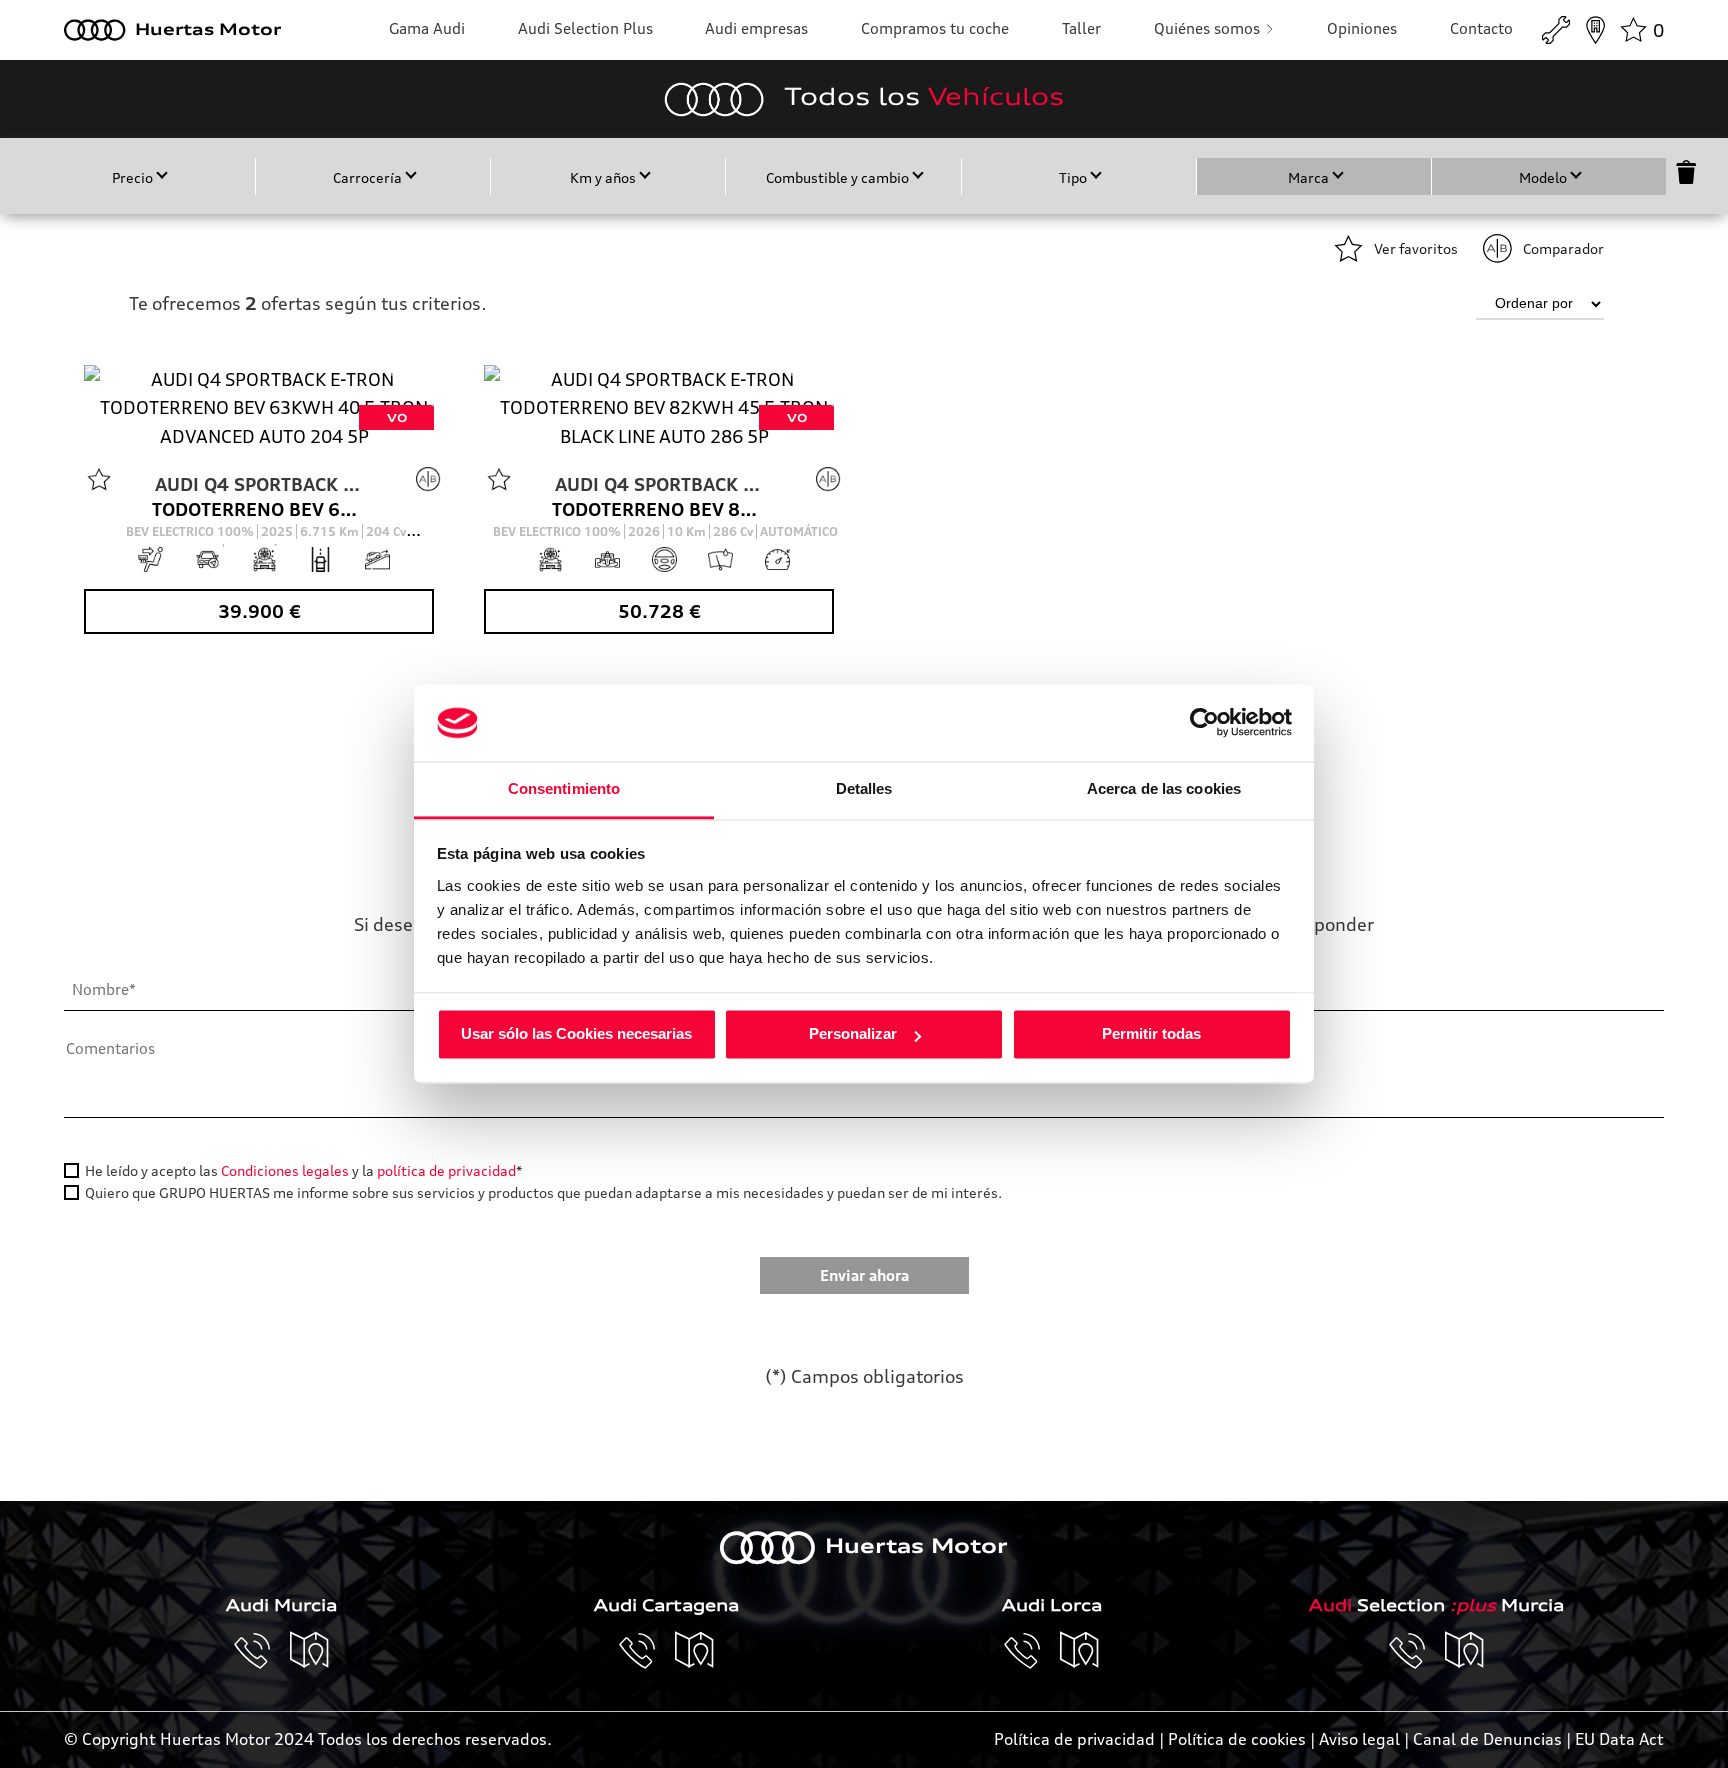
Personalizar (853, 1034)
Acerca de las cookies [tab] (1164, 788)
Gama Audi (427, 28)
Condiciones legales (285, 1170)
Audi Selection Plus (585, 28)
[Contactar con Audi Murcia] (262, 1651)
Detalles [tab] (864, 788)
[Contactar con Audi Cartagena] (647, 1651)
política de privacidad (446, 1170)
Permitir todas (1151, 1034)
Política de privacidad (1074, 1739)
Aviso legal (1359, 1739)
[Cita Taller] (1556, 30)
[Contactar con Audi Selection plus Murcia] (1417, 1651)
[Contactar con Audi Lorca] (1032, 1651)
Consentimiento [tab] (564, 788)
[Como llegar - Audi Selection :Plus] (1465, 1651)
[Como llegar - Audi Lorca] (1080, 1651)
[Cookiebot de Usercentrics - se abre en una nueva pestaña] (1204, 723)
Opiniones (1362, 28)
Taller (1081, 28)
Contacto (1481, 28)
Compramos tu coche (935, 28)
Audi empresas (756, 28)
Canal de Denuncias (1487, 1739)
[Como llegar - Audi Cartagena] (695, 1651)
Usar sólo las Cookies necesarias (576, 1034)
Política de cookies (1237, 1739)
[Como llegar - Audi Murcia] (310, 1651)
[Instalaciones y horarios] (1595, 30)
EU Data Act (1619, 1739)
